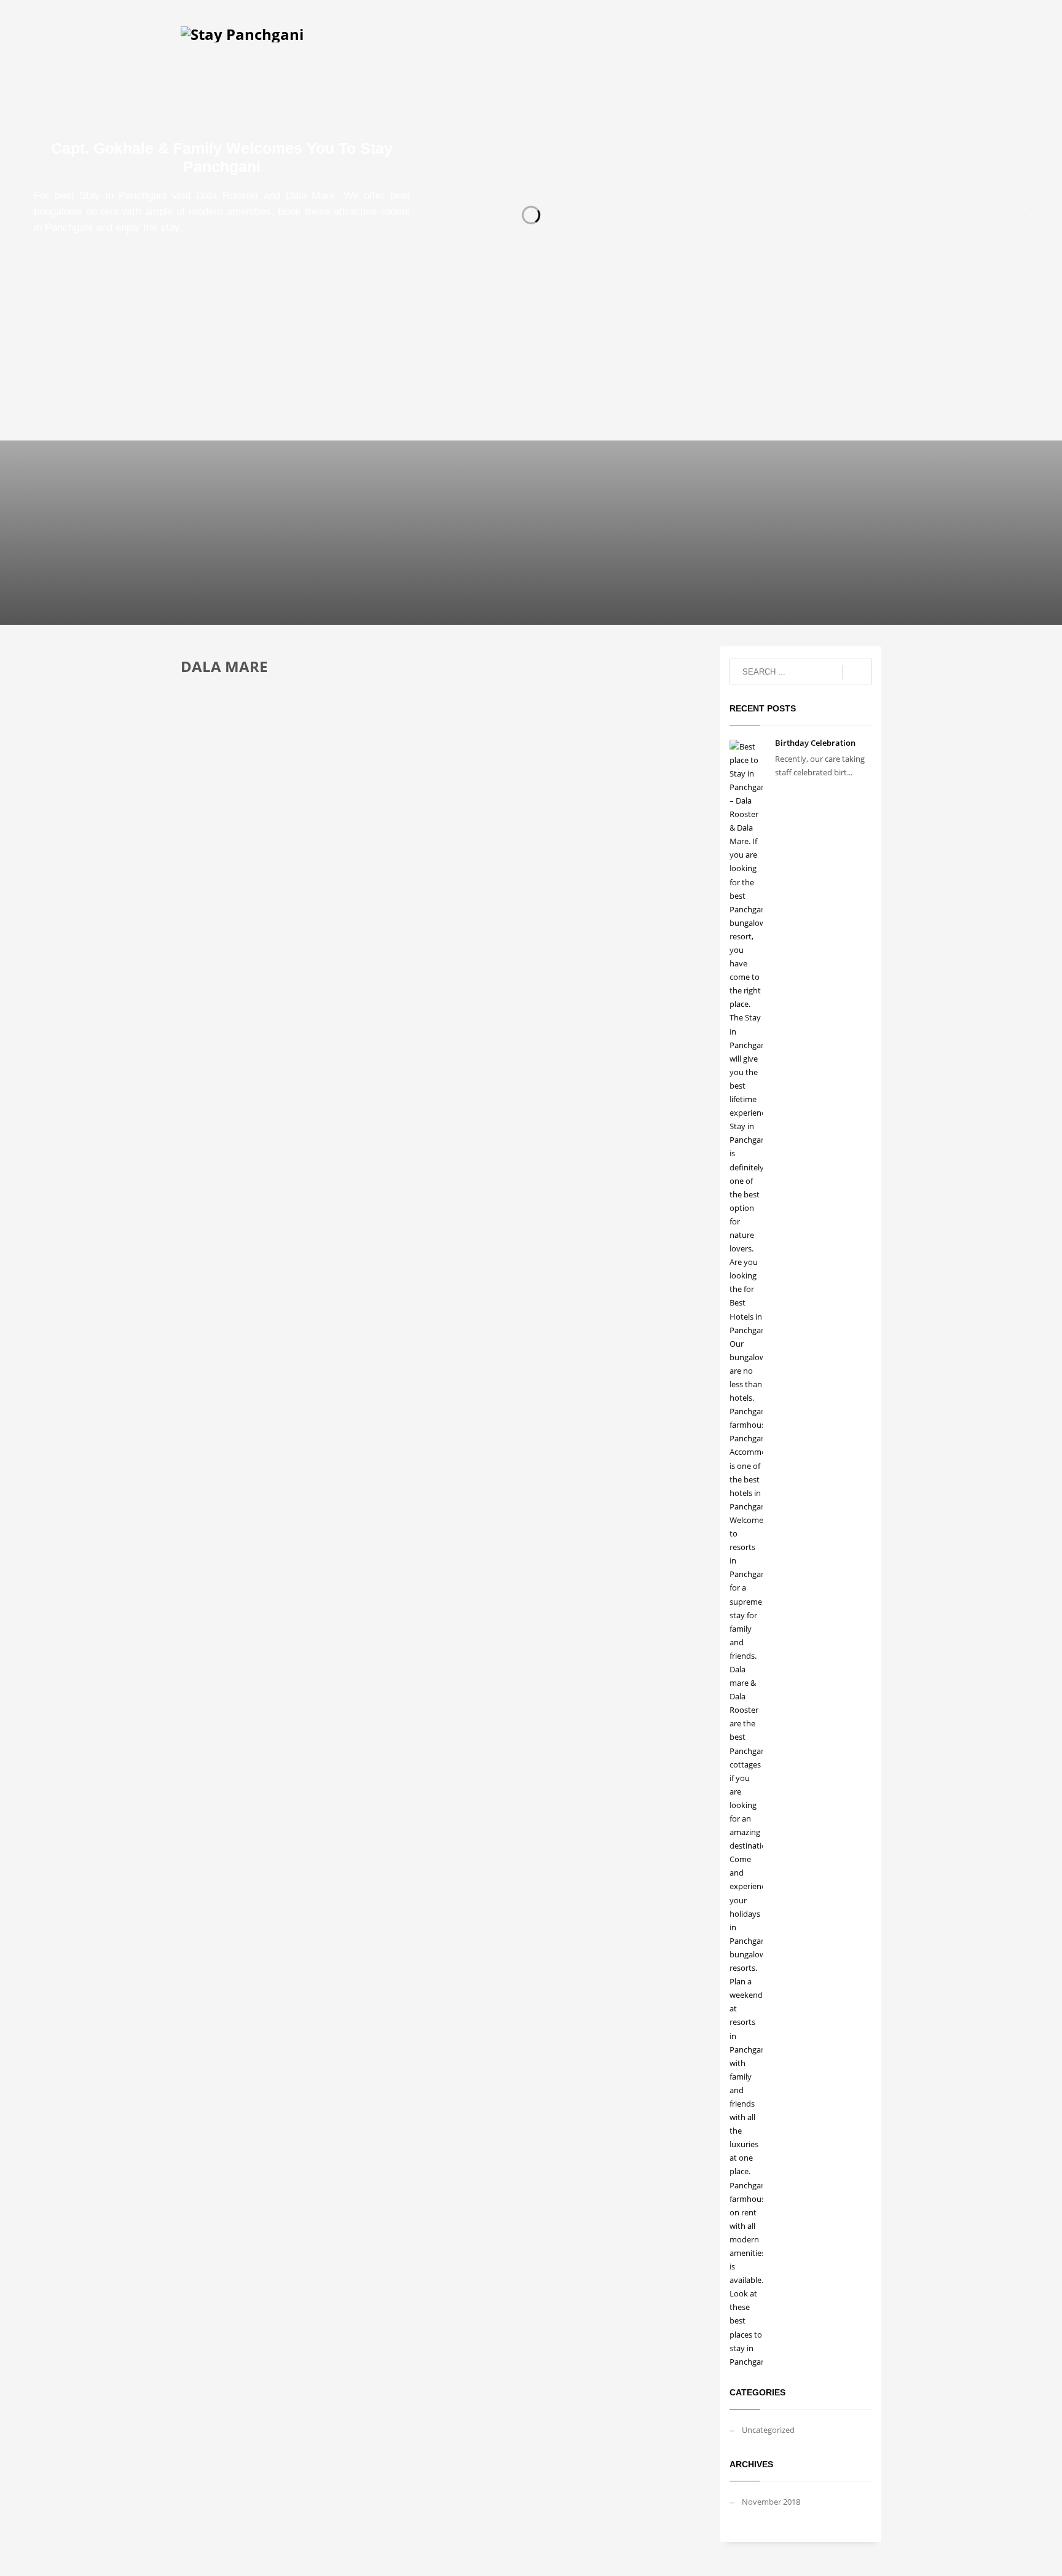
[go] (857, 672)
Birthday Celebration (815, 743)
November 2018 (771, 2502)
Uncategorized (768, 2430)
